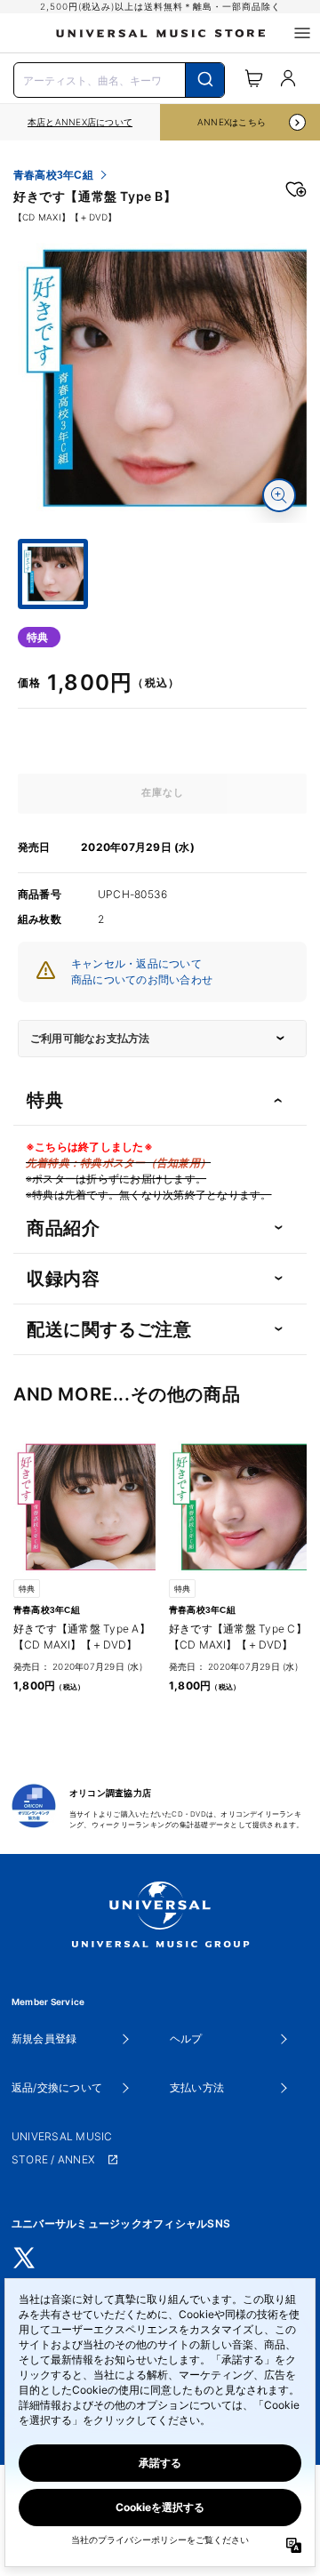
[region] (80, 122)
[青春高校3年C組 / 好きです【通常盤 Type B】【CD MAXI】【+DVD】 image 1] (162, 378)
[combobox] (119, 78)
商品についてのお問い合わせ (142, 979)
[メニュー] (302, 33)
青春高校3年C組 (53, 175)
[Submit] (205, 80)
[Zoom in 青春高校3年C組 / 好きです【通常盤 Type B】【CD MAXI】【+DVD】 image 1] (279, 495)
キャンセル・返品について (136, 963)
